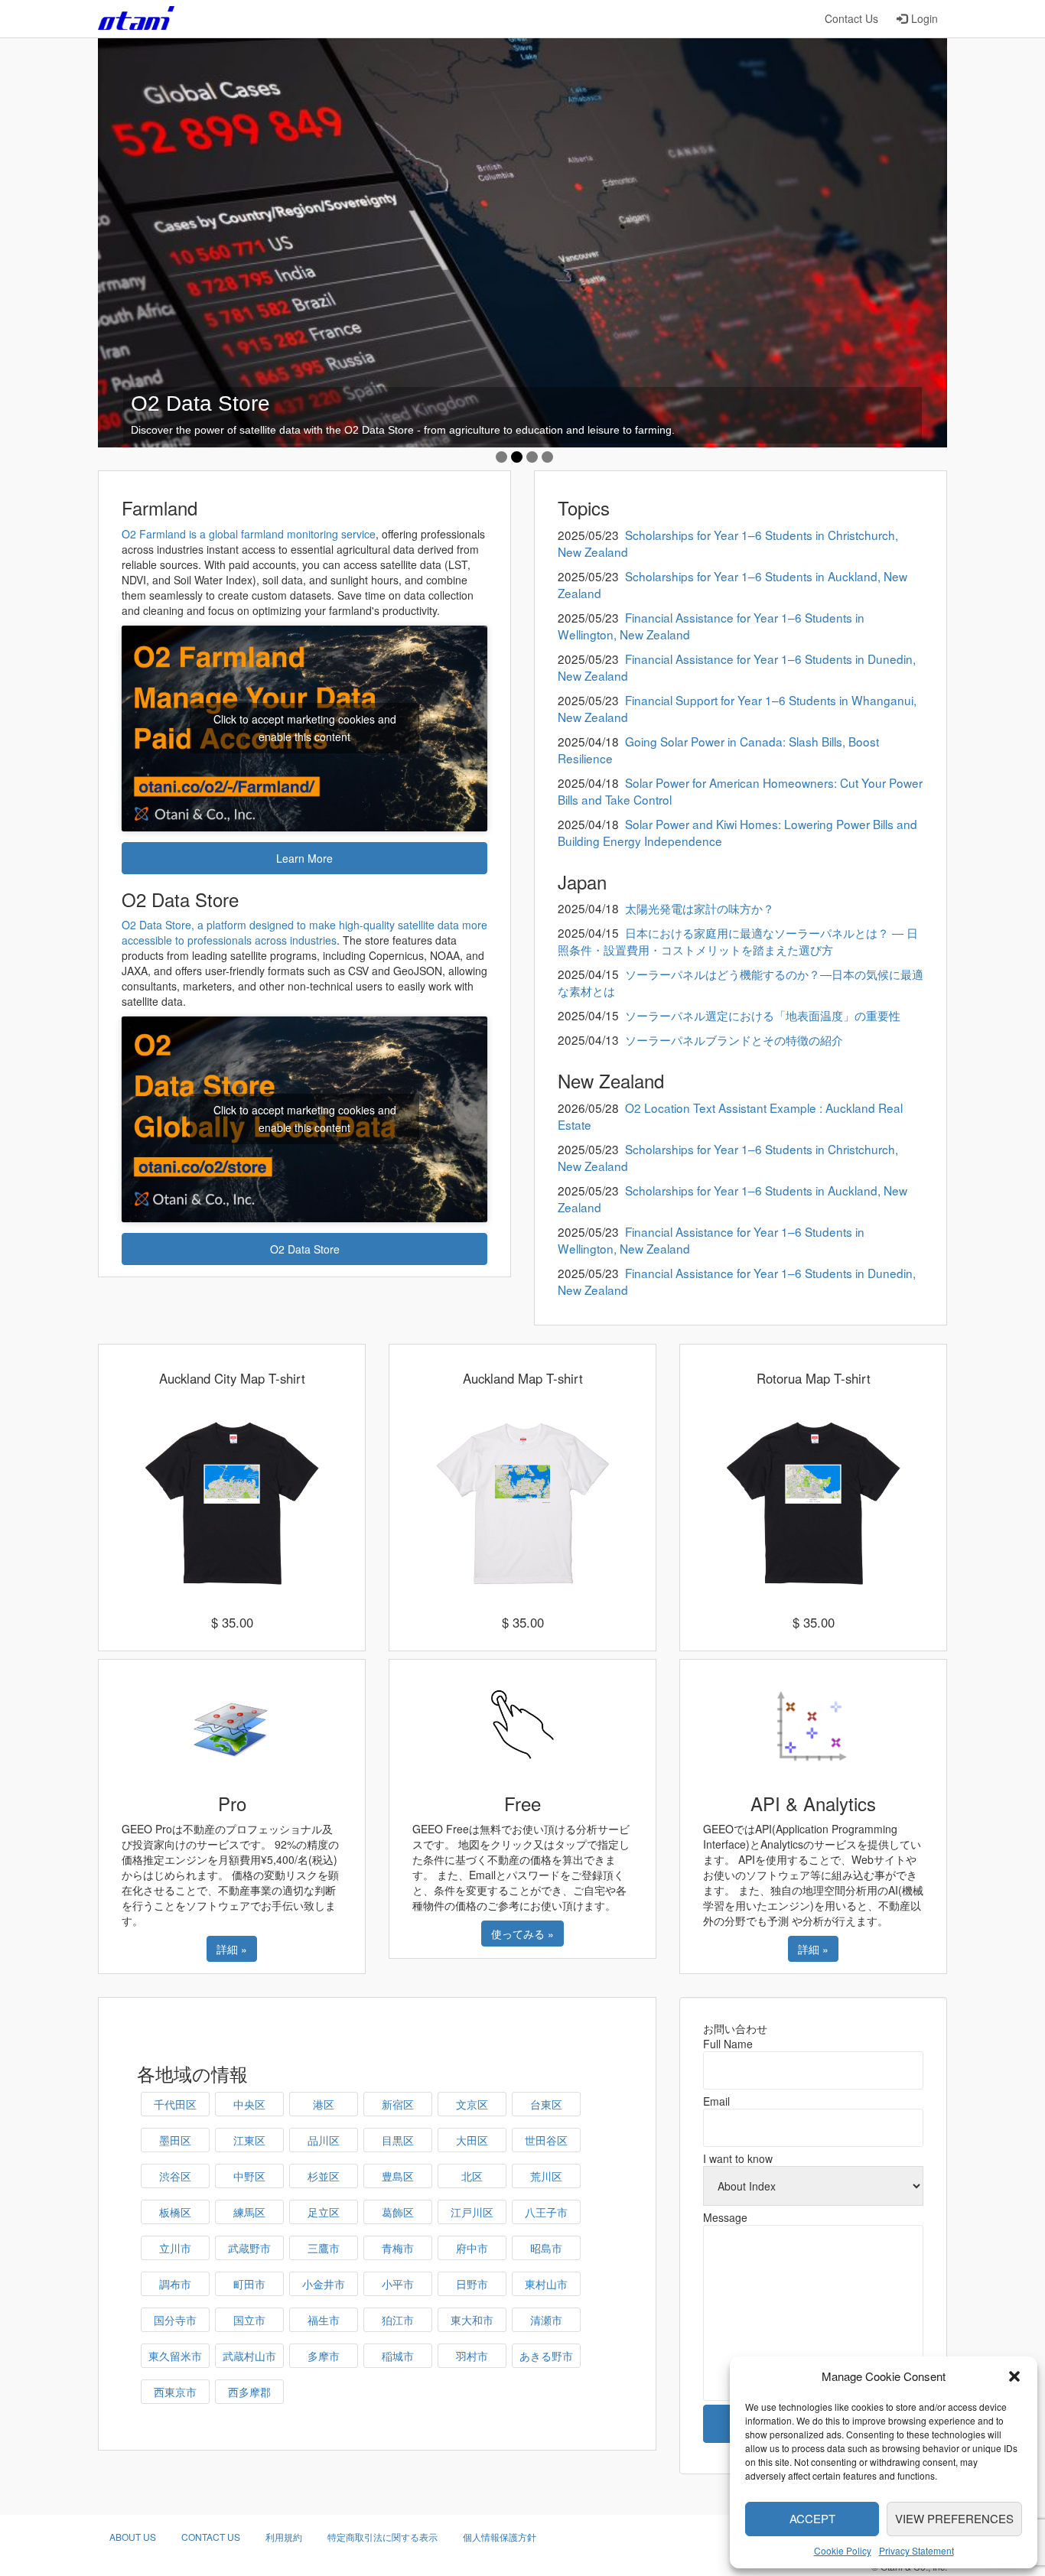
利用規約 (284, 2537)
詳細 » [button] (232, 1949)
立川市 (175, 2248)
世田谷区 (546, 2140)
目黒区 (398, 2140)
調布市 (175, 2284)
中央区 (249, 2104)
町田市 (249, 2284)
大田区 (472, 2140)
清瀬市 (546, 2320)
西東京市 (175, 2392)
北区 (472, 2176)
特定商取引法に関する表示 (383, 2537)
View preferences (954, 2518)
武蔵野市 (249, 2248)
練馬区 (249, 2212)
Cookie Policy (843, 2550)
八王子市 (546, 2212)
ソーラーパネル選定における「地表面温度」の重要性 (763, 1015)
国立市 (249, 2320)
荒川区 (546, 2176)
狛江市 (398, 2320)
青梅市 (398, 2248)
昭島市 (546, 2248)
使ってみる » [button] (522, 1934)
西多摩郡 (249, 2392)
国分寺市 (175, 2320)
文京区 (472, 2104)
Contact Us (851, 18)
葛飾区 (398, 2212)
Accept (812, 2518)
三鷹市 (324, 2248)
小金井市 (324, 2284)
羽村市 (472, 2356)
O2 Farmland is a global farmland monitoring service (249, 534)
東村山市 (546, 2284)
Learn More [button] (304, 858)
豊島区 (398, 2176)
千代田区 (175, 2104)
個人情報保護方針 (500, 2537)
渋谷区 (175, 2176)
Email (716, 2101)
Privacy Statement (916, 2550)
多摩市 (324, 2356)
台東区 (546, 2104)
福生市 (324, 2320)
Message (725, 2217)
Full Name (728, 2044)
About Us (133, 2537)
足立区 (324, 2212)
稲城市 (398, 2356)
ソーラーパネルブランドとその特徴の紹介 (734, 1039)
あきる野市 (546, 2356)
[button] (1014, 2376)
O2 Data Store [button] (305, 1249)
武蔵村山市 (249, 2356)
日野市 (472, 2284)
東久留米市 (175, 2356)
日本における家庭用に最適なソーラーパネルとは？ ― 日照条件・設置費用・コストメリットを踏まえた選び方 (738, 941)
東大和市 (472, 2320)
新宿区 (398, 2104)
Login (925, 18)
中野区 (249, 2176)
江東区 (249, 2140)
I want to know (738, 2158)
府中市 (472, 2248)
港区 (324, 2104)
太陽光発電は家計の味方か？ (700, 908)
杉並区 (324, 2176)
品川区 (324, 2140)
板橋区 (175, 2212)
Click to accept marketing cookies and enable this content (305, 728)
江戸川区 (472, 2212)
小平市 (398, 2284)
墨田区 (175, 2140)
